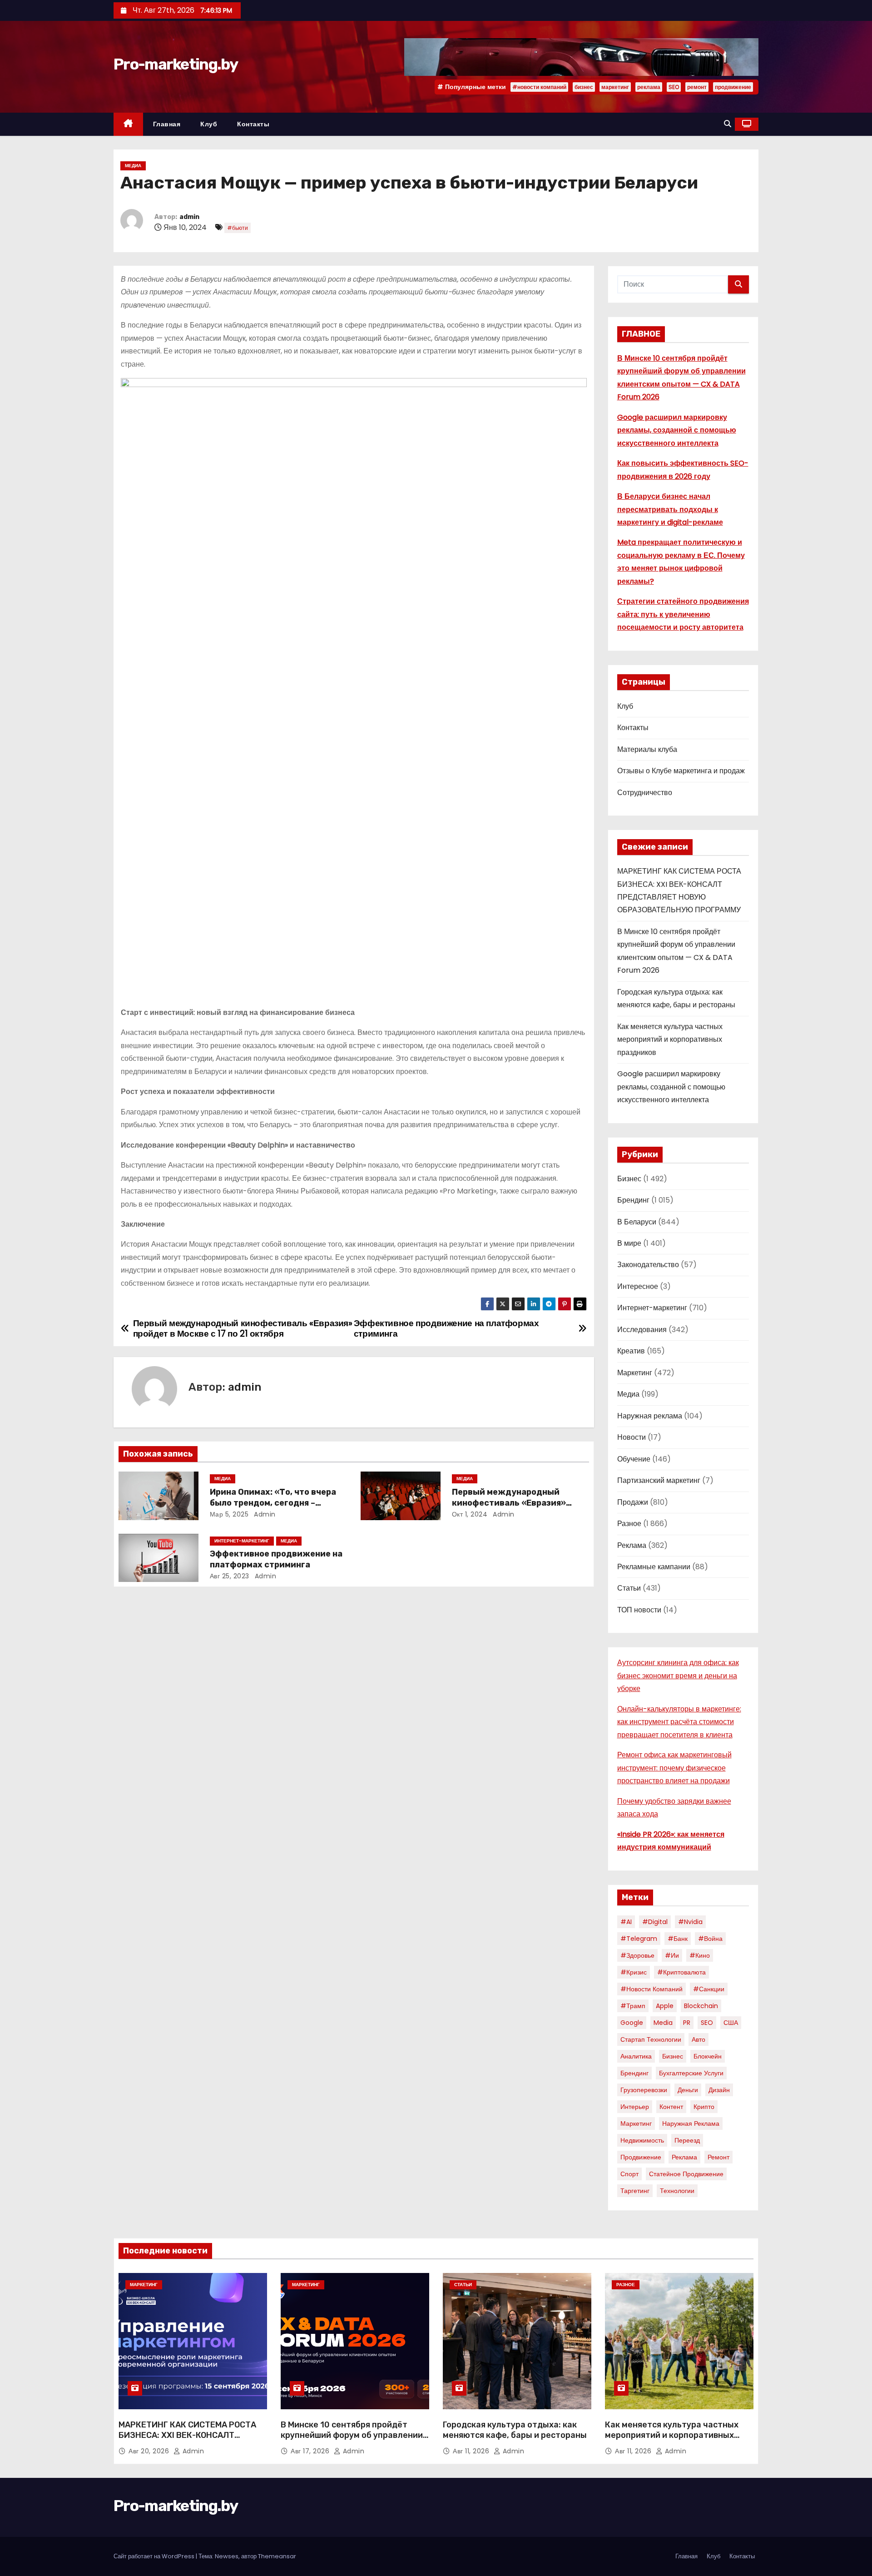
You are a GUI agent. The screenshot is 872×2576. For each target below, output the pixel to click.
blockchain (701, 2006)
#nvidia (690, 1922)
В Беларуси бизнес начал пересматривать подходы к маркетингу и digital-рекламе (670, 509)
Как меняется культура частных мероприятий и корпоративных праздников (670, 1039)
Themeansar (277, 2556)
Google (632, 2023)
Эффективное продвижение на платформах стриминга (276, 1559)
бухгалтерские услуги (691, 2073)
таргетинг (635, 2191)
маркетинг (615, 87)
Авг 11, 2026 (472, 2451)
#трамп (633, 2006)
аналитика (636, 2056)
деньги (688, 2090)
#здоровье (637, 1955)
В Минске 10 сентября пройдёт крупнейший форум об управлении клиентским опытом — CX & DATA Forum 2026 (352, 2441)
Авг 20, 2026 (150, 2451)
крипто (704, 2107)
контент (671, 2107)
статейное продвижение (686, 2174)
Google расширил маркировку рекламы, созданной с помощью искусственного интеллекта (677, 430)
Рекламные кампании (654, 1567)
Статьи (629, 1588)
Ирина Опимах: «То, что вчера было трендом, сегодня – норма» (273, 1503)
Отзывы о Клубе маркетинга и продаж (681, 771)
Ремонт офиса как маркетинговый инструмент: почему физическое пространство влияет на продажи (674, 1768)
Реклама (632, 1545)
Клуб (209, 124)
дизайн (719, 2090)
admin (189, 217)
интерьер (635, 2107)
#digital (655, 1922)
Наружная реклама (650, 1416)
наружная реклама (691, 2123)
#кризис (634, 1972)
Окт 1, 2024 (470, 1514)
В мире (629, 1243)
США (731, 2023)
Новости (632, 1437)
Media (663, 2023)
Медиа (133, 166)
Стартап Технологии (651, 2039)
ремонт (697, 87)
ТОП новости (639, 1610)
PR (687, 2023)
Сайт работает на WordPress (155, 2556)
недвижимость (642, 2140)
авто (699, 2039)
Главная (167, 124)
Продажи (633, 1502)
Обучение (634, 1459)
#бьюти (238, 228)
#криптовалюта (681, 1972)
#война (710, 1939)
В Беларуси (637, 1222)
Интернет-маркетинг (242, 1541)
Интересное (638, 1286)
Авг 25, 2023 (230, 1576)
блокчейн (708, 2056)
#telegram (639, 1939)
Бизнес (629, 1179)
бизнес (584, 87)
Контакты (253, 124)
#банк (678, 1939)
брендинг (634, 2073)
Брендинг (633, 1200)
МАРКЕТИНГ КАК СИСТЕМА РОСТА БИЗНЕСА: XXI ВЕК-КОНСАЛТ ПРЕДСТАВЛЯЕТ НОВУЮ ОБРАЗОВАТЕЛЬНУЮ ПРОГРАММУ (187, 2441)
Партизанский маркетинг (659, 1480)
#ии (672, 1955)
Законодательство (648, 1265)
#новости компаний (539, 87)
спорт (629, 2174)
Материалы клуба (647, 749)
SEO (674, 87)
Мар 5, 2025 (229, 1514)
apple (665, 2006)
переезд (687, 2140)
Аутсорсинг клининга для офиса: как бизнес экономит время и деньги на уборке (678, 1676)
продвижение (733, 87)
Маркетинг (635, 1373)
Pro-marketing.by (176, 64)
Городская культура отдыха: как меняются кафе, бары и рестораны (515, 2430)
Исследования (642, 1330)
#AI (626, 1922)
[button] (728, 124)
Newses (227, 2556)
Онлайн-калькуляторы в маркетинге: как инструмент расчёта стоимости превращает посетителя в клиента (679, 1722)
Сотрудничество (645, 793)
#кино (700, 1955)
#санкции (709, 1989)
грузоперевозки (644, 2090)
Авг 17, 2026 (311, 2451)
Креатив (631, 1351)
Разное (629, 1524)
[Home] (128, 124)
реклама (649, 87)
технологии (677, 2191)
